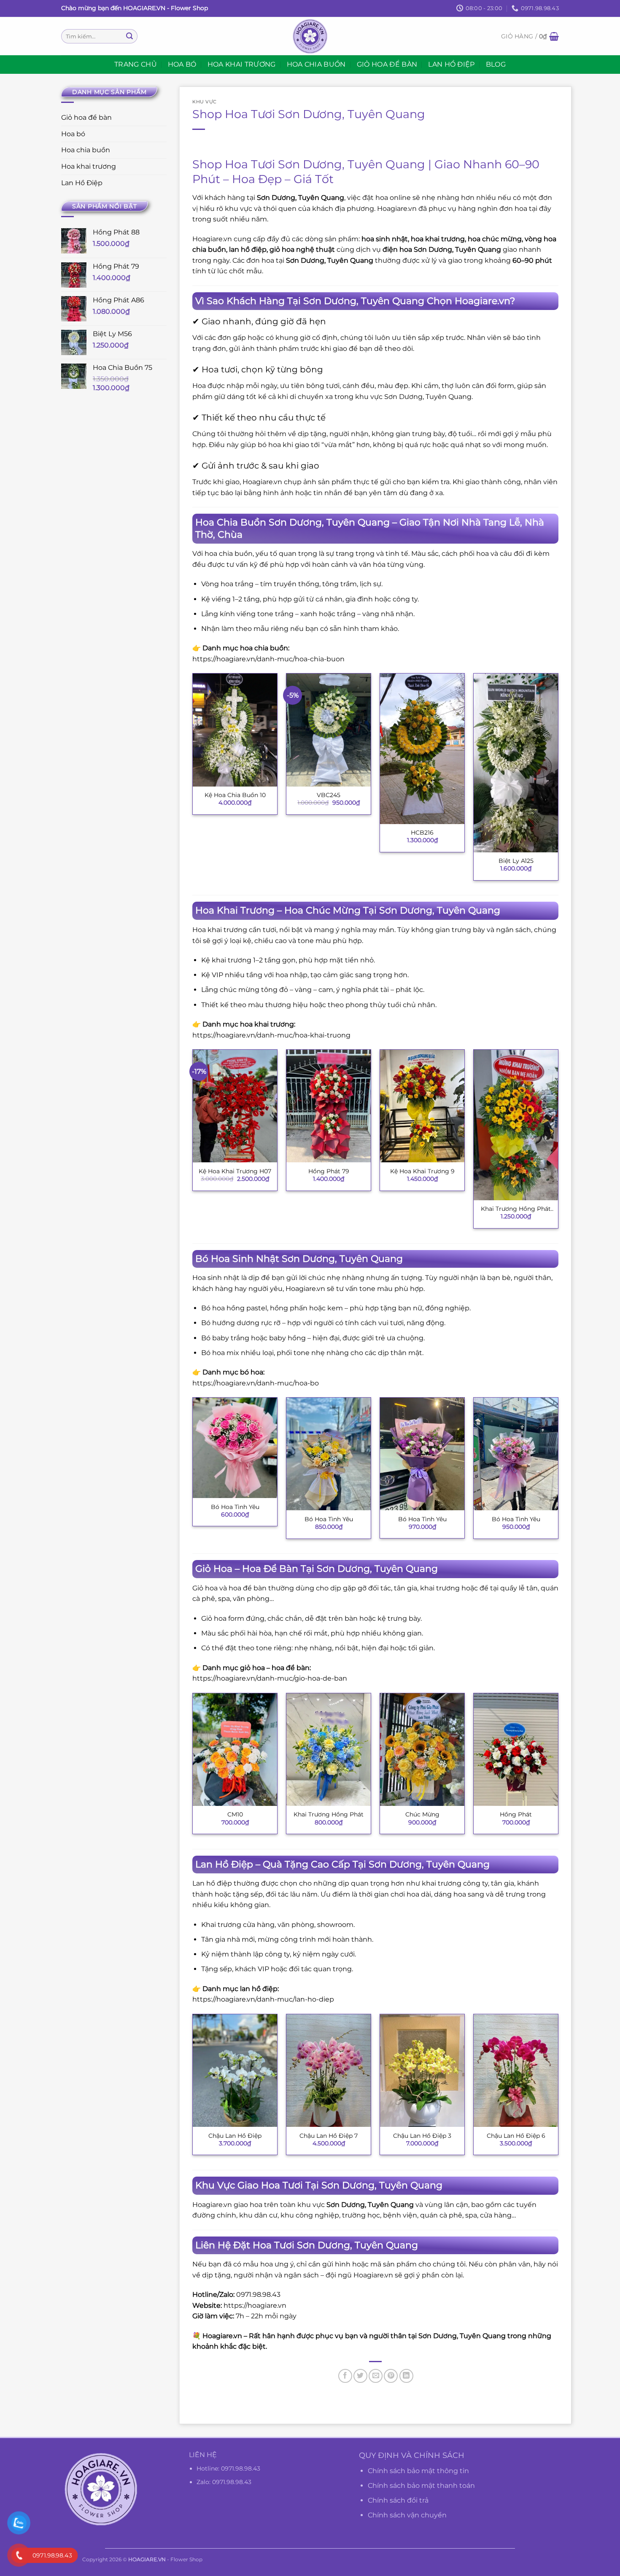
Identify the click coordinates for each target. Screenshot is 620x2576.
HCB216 (422, 833)
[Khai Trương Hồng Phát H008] (516, 1125)
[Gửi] (129, 36)
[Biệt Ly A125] (516, 763)
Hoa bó (182, 64)
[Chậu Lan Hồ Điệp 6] (516, 2071)
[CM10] (235, 1750)
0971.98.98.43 (241, 2468)
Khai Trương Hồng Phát (329, 1814)
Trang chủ (136, 64)
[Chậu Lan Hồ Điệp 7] (329, 2071)
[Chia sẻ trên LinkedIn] (406, 2376)
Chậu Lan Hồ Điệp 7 (329, 2136)
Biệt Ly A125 (516, 861)
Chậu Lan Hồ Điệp (235, 2136)
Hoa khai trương (242, 64)
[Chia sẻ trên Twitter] (360, 2376)
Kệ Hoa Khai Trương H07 (235, 1171)
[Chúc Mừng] (422, 1750)
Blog (496, 64)
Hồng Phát (516, 1814)
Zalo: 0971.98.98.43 (224, 2482)
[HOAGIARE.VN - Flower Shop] (310, 36)
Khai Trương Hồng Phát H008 (516, 1209)
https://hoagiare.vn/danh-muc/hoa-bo (256, 1383)
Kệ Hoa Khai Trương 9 (422, 1171)
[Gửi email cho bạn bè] (376, 2376)
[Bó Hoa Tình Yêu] (235, 1448)
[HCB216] (422, 749)
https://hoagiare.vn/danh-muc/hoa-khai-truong (271, 1035)
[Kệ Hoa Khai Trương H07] (235, 1106)
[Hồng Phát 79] (329, 1106)
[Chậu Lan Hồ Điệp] (235, 2071)
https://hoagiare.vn (255, 2305)
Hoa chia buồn (316, 64)
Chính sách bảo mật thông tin (418, 2471)
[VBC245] (329, 730)
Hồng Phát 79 (329, 1171)
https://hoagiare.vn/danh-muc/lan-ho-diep (263, 1999)
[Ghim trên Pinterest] (391, 2376)
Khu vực (205, 102)
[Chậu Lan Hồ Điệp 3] (422, 2071)
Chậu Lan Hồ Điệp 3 (422, 2136)
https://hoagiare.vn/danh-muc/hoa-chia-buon (268, 659)
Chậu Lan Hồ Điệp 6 (516, 2136)
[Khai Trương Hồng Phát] (329, 1750)
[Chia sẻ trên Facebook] (345, 2376)
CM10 (235, 1814)
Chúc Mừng (422, 1814)
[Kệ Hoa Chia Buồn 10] (235, 730)
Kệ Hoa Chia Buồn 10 (235, 795)
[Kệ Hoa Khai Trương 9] (422, 1106)
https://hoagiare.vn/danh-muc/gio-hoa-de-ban (270, 1678)
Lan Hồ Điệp (452, 64)
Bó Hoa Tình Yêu (235, 1507)
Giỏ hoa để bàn (387, 64)
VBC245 (329, 795)
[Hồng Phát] (516, 1750)
